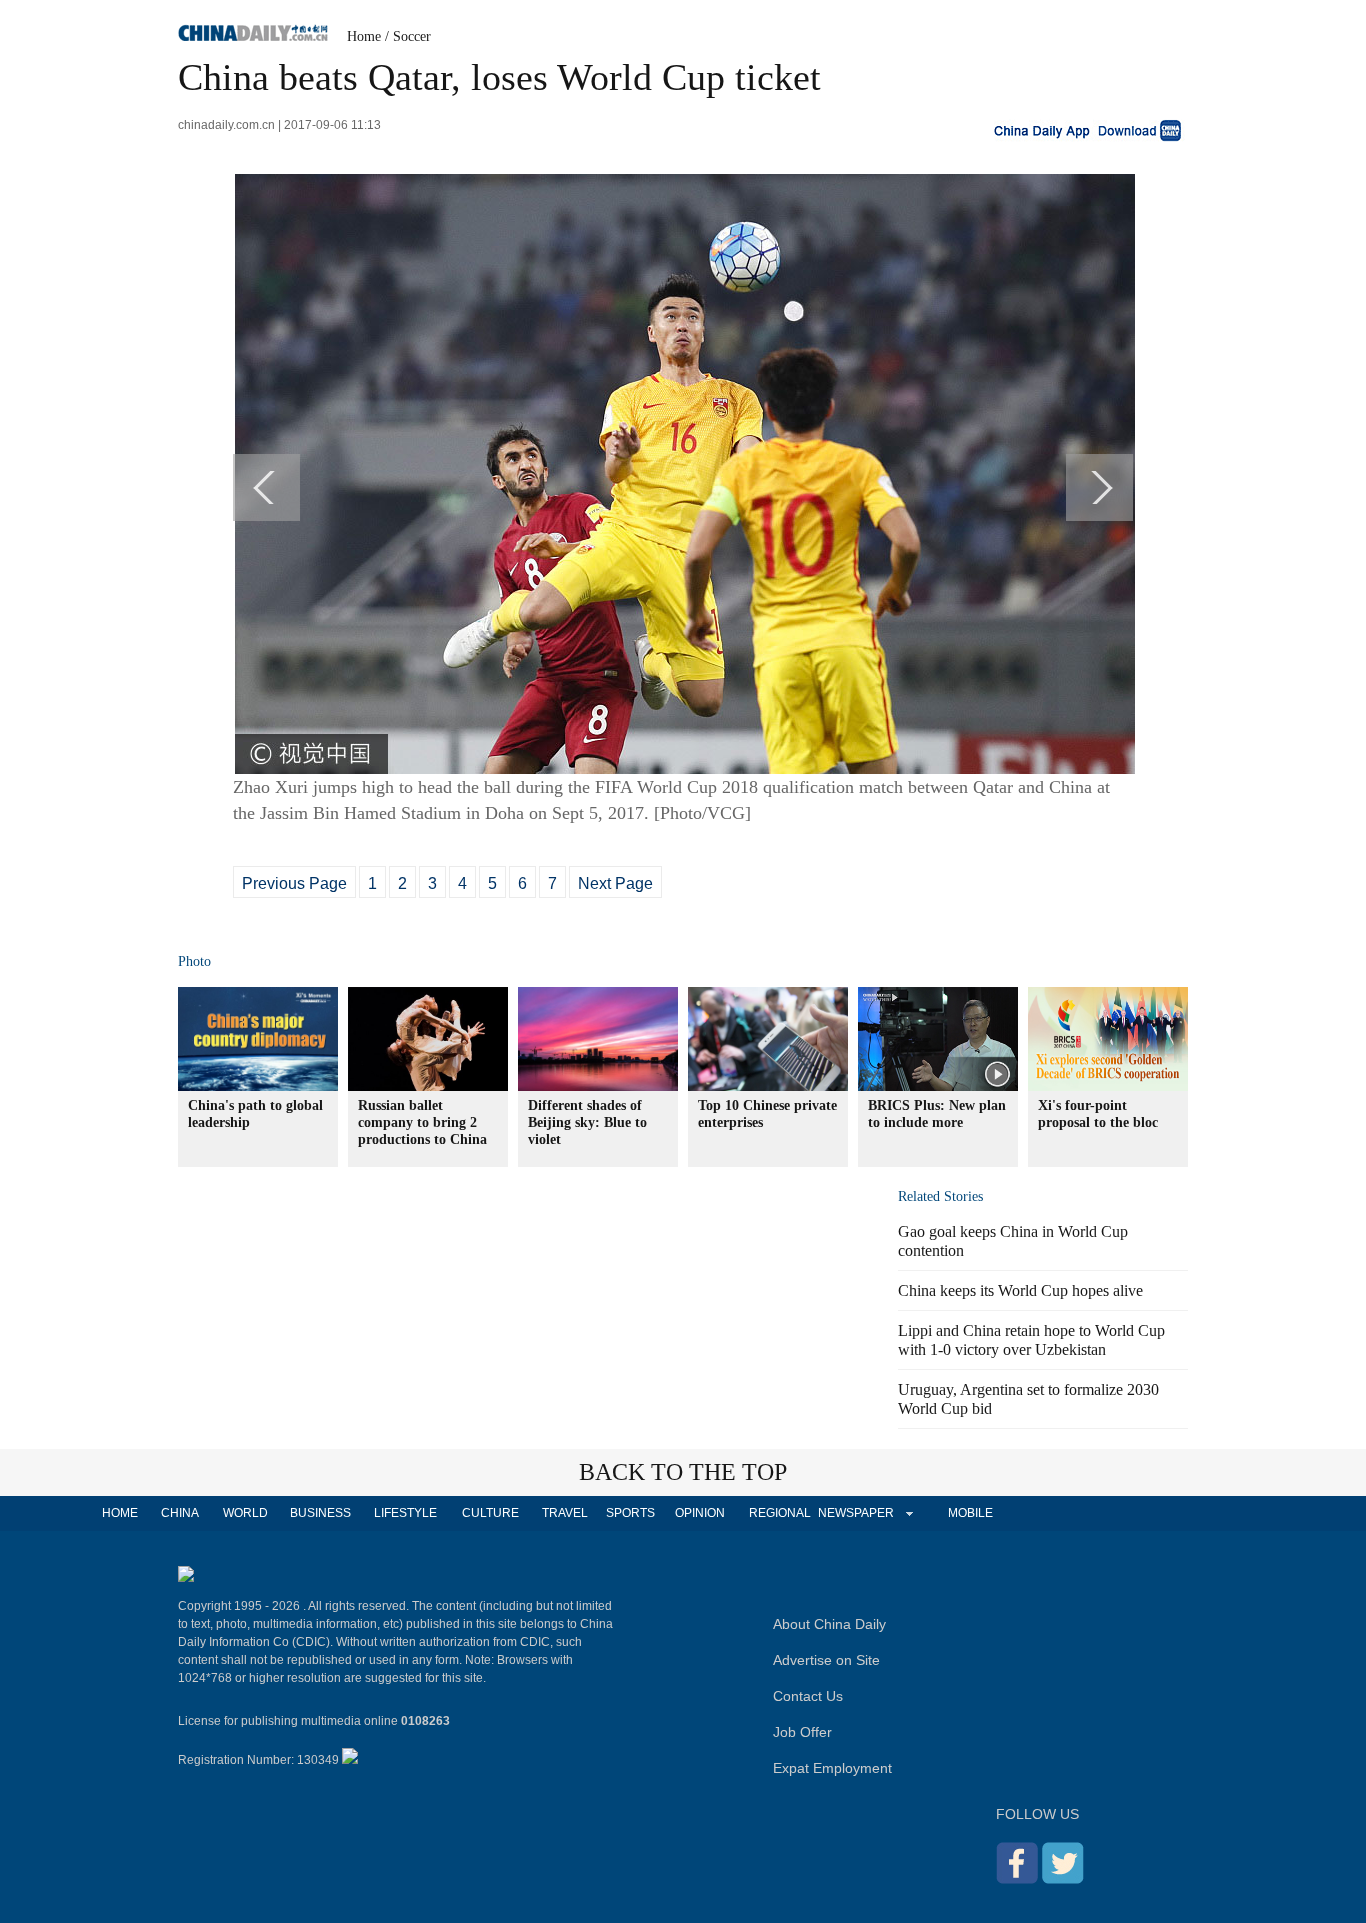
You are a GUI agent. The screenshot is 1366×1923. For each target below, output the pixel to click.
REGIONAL (780, 1513)
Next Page (615, 883)
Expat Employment (832, 1768)
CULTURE (490, 1513)
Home (364, 36)
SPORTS (630, 1513)
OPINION (700, 1513)
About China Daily (829, 1624)
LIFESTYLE (405, 1513)
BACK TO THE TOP (683, 1472)
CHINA (180, 1513)
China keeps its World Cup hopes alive (1020, 1290)
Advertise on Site (826, 1660)
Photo (194, 961)
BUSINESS (320, 1513)
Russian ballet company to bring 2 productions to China (422, 1122)
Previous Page (294, 883)
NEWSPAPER (855, 1513)
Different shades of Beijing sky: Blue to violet (587, 1122)
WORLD (245, 1513)
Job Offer (802, 1732)
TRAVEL (565, 1513)
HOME (120, 1513)
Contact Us (808, 1696)
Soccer (412, 36)
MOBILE (970, 1513)
